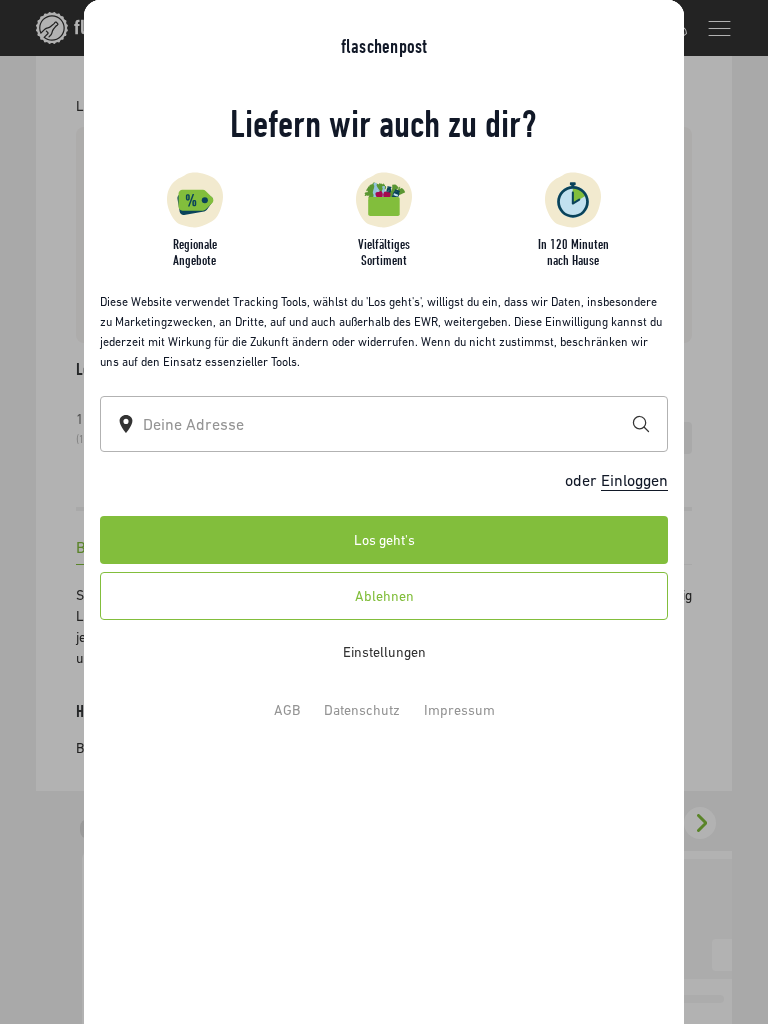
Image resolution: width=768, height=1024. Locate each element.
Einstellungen (384, 652)
